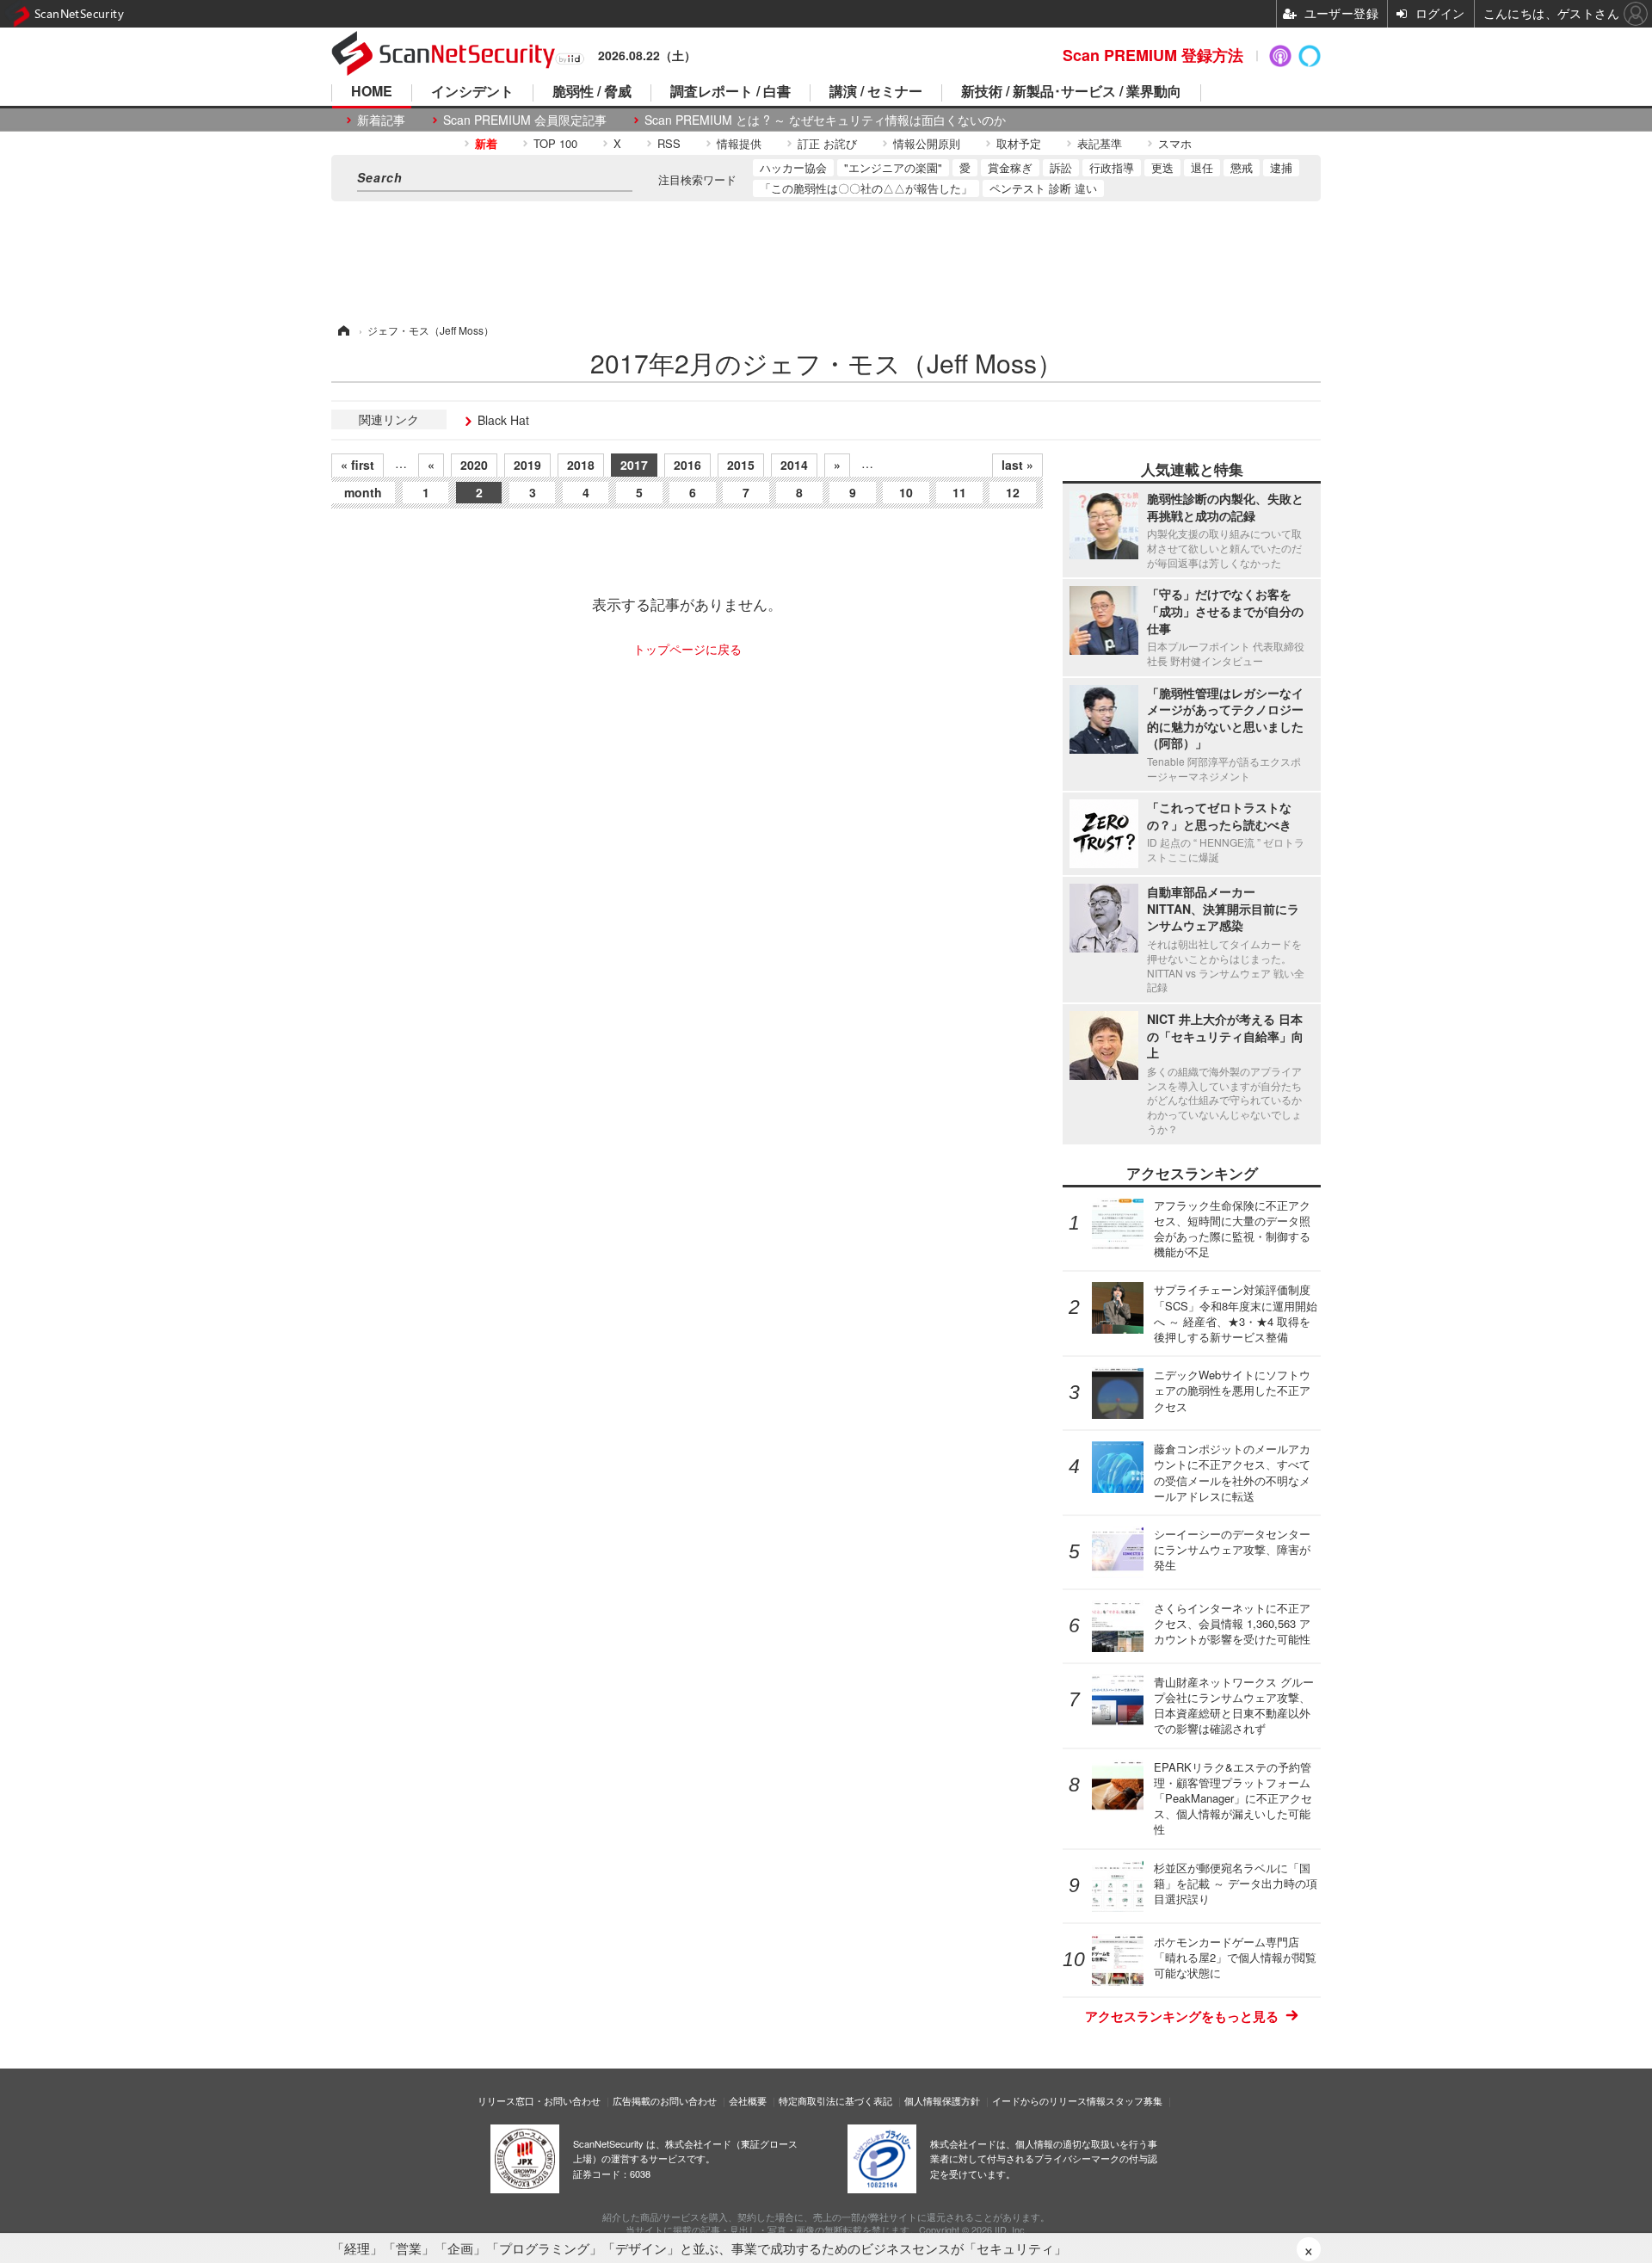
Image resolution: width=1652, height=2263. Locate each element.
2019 (527, 465)
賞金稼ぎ (1010, 167)
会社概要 (748, 2100)
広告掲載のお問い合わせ (665, 2100)
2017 (634, 465)
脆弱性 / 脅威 (592, 92)
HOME (372, 92)
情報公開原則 (927, 143)
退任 (1202, 167)
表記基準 (1100, 143)
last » (1017, 465)
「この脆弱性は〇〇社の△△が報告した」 (866, 188)
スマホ (1175, 143)
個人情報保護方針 (942, 2100)
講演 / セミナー (876, 92)
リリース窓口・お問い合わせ (539, 2100)
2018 (581, 465)
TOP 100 (555, 143)
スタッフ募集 (1134, 2100)
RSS (669, 143)
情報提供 (739, 143)
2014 (794, 465)
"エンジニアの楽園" (893, 167)
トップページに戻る (687, 649)
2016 (687, 465)
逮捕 (1281, 167)
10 (906, 492)
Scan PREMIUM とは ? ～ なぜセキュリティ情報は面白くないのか (825, 120)
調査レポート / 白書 (730, 92)
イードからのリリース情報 (1049, 2100)
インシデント (472, 92)
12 (1013, 492)
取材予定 (1019, 143)
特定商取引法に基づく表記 (835, 2100)
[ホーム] (342, 330)
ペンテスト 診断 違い (1043, 188)
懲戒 (1242, 167)
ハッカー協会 (793, 167)
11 (959, 492)
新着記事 (381, 120)
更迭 (1162, 167)
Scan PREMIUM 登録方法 (1153, 55)
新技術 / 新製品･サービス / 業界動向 (1071, 92)
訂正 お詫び (827, 143)
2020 (474, 465)
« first (358, 465)
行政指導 (1112, 167)
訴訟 (1061, 167)
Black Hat (503, 420)
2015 (741, 465)
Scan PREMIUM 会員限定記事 (525, 120)
